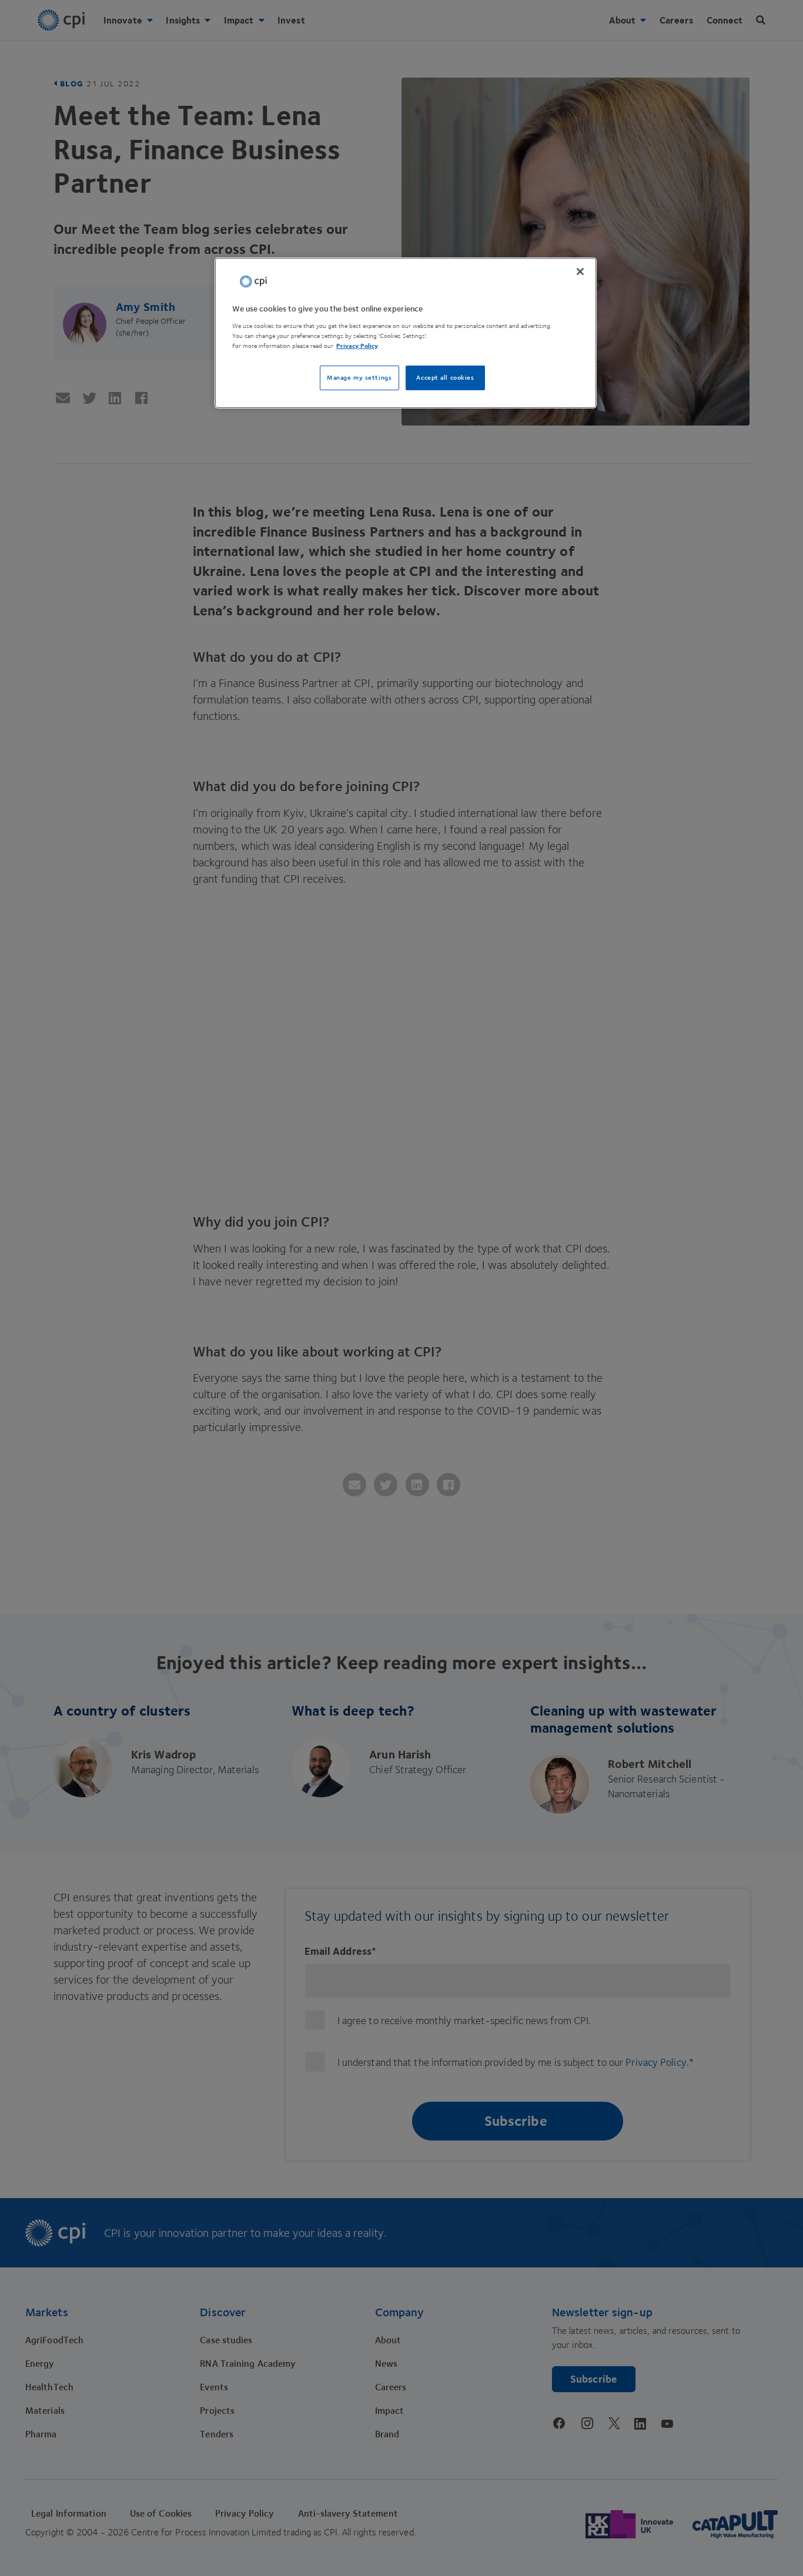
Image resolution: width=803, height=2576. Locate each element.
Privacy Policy (357, 346)
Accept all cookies (445, 378)
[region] (406, 333)
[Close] (580, 272)
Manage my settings (359, 378)
